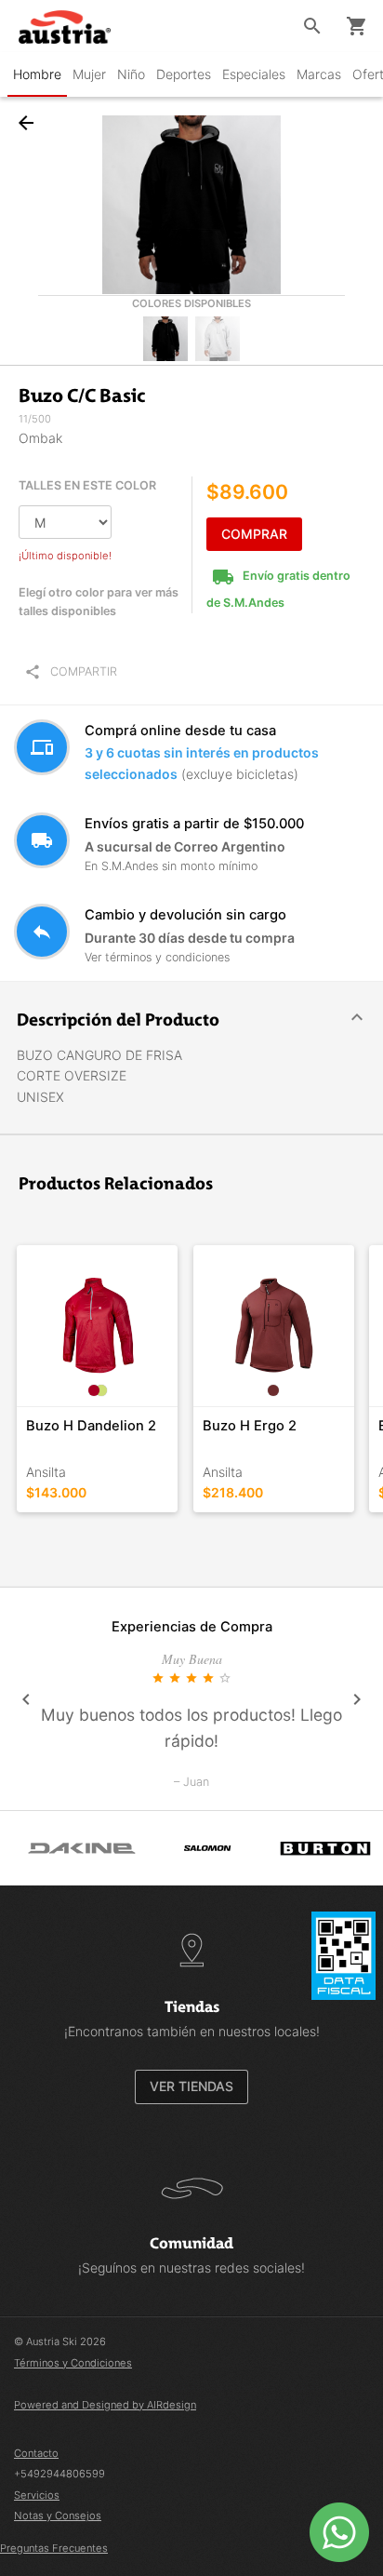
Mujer (89, 74)
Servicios (37, 2495)
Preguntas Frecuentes (54, 2548)
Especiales (254, 74)
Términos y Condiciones (73, 2363)
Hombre (37, 74)
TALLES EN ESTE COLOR (87, 485)
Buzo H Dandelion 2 (91, 1426)
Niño (131, 74)
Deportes (184, 74)
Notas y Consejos (58, 2516)
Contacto (36, 2453)
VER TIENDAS (191, 2086)
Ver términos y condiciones (157, 957)
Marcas (319, 74)
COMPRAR (254, 534)
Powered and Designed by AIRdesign (105, 2405)
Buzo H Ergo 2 (250, 1426)
